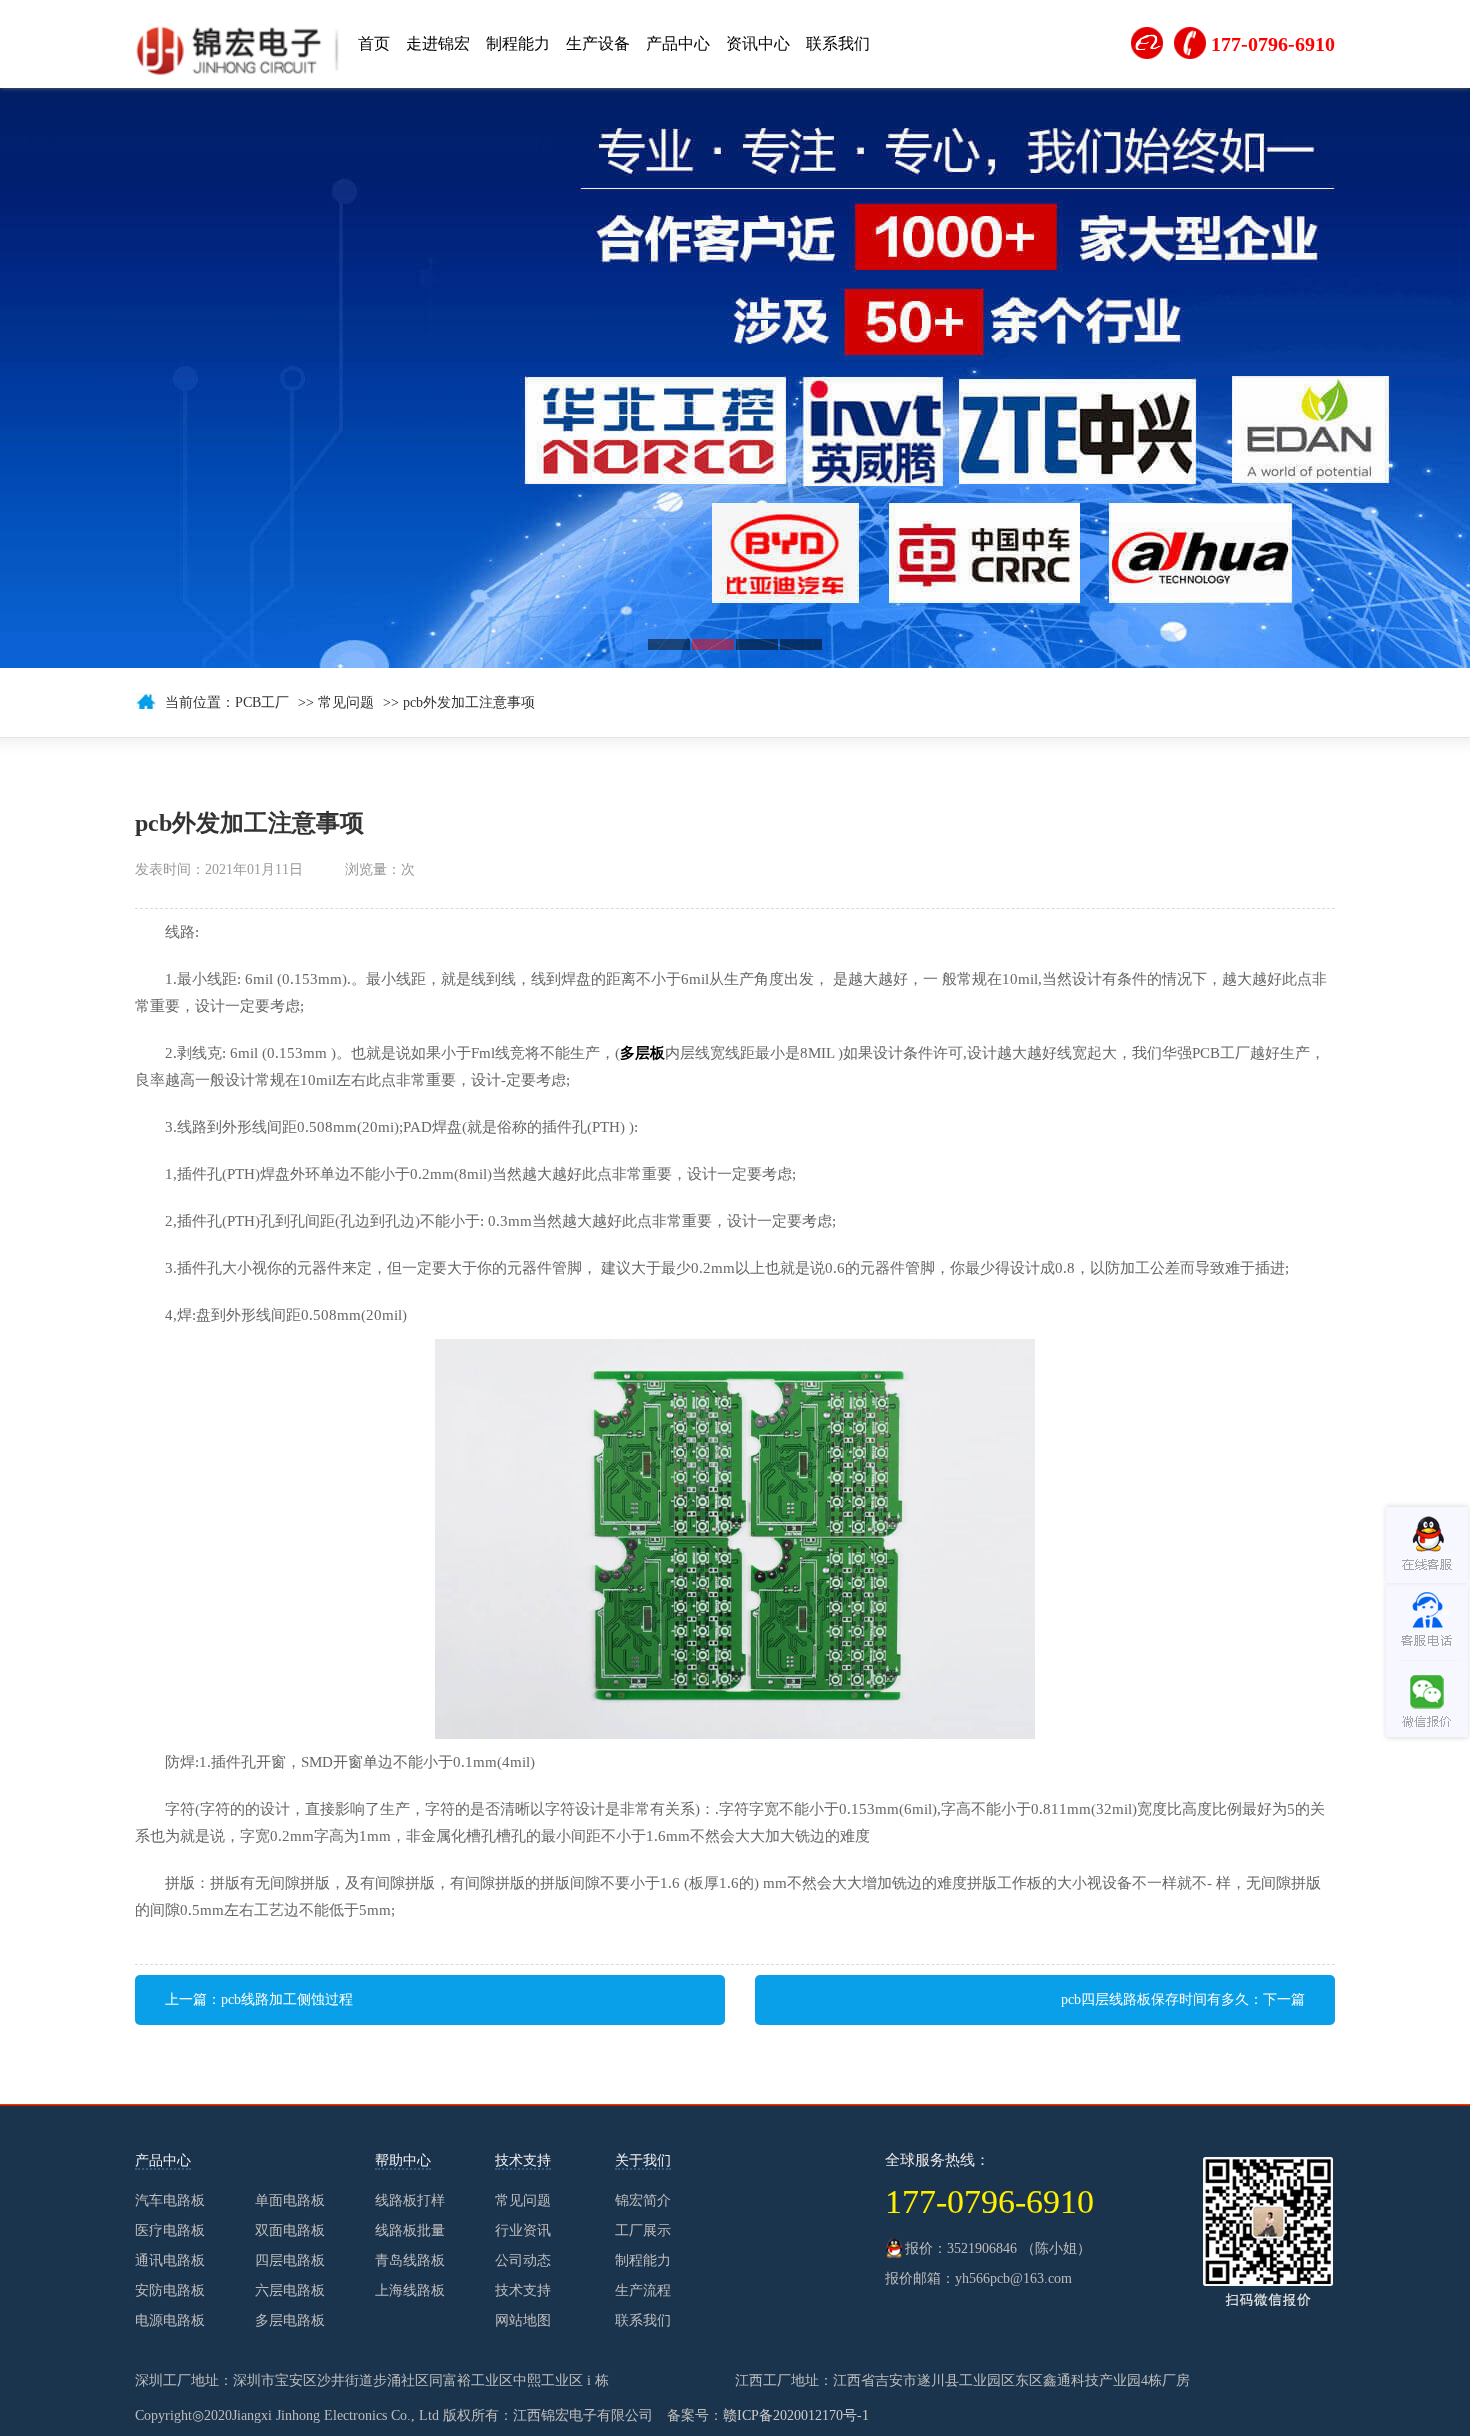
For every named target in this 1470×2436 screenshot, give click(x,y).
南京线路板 (1022, 2086)
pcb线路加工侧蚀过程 (287, 1999)
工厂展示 (643, 2230)
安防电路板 (170, 2290)
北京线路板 (1244, 2086)
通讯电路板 (170, 2260)
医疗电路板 (170, 2230)
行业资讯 (523, 2230)
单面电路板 (290, 2200)
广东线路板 (1392, 2086)
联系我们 (838, 43)
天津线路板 (652, 2086)
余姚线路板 (504, 2086)
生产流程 (643, 2290)
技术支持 (523, 2290)
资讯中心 (758, 43)
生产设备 (598, 43)
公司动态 (523, 2260)
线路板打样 (410, 2200)
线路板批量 (410, 2230)
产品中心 (678, 43)
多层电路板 (290, 2320)
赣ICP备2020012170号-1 (796, 2415)
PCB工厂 (262, 702)
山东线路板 (948, 2086)
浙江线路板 (356, 2086)
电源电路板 (170, 2320)
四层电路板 (290, 2260)
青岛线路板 (410, 2260)
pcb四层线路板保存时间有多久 (1155, 1999)
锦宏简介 (643, 2200)
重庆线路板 (1318, 2086)
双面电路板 (290, 2230)
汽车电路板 (170, 2200)
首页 (374, 43)
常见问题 (346, 702)
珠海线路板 (282, 2086)
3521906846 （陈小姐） (1019, 2248)
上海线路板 (800, 2086)
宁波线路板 (430, 2086)
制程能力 (518, 43)
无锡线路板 (578, 2086)
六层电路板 (290, 2290)
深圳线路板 (874, 2086)
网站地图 (523, 2320)
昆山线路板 (1096, 2086)
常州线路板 (1170, 2086)
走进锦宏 (438, 43)
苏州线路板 (726, 2086)
